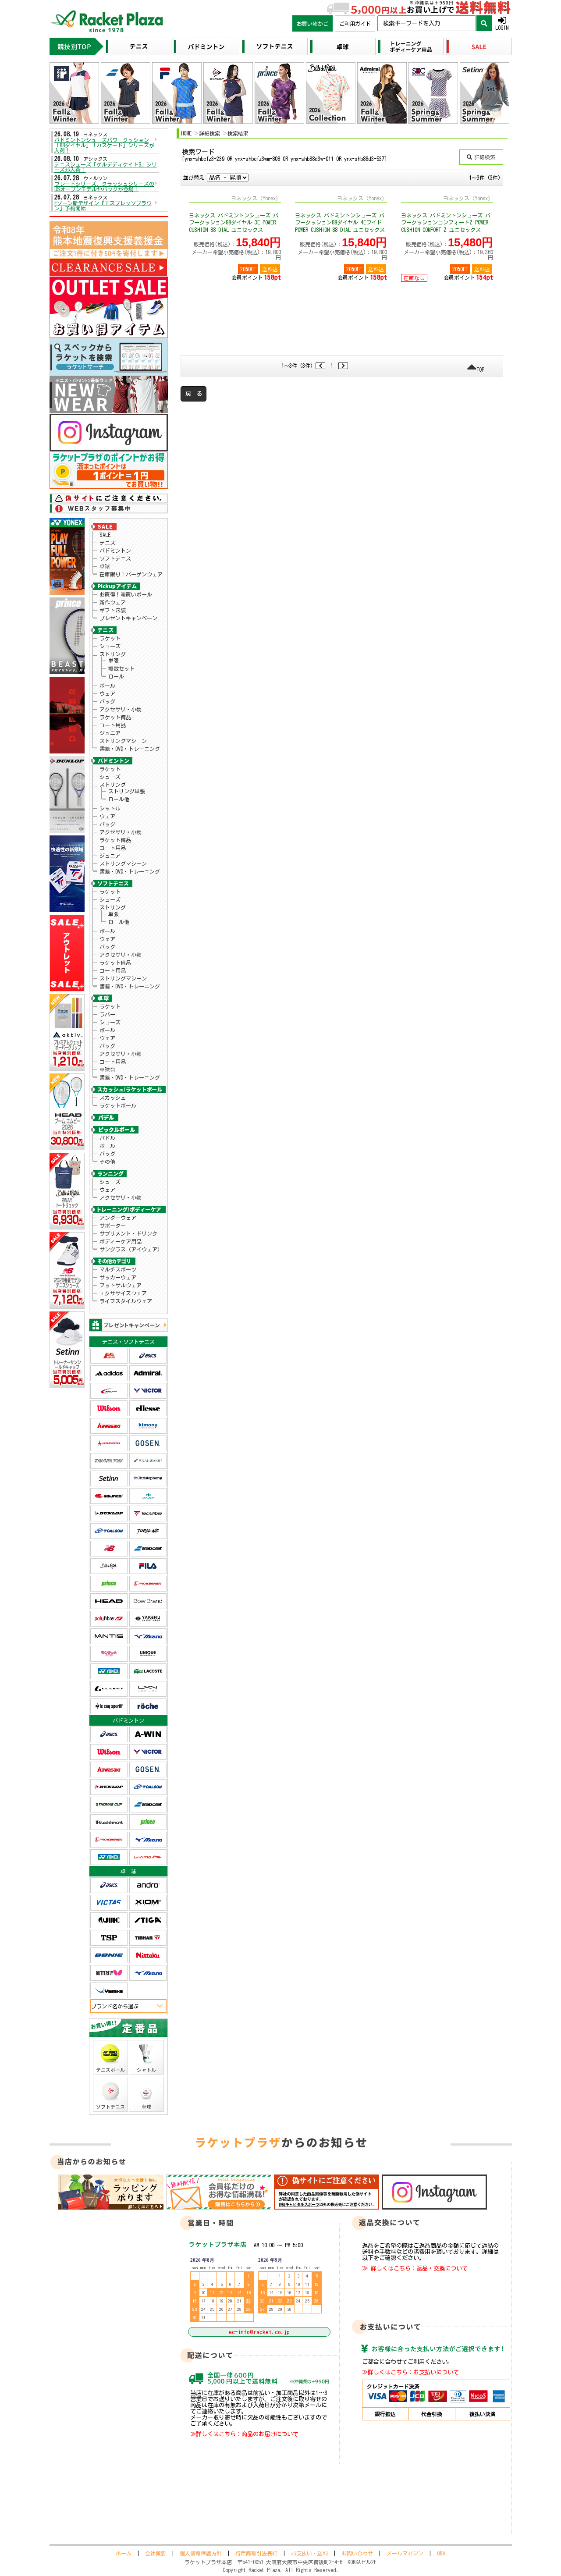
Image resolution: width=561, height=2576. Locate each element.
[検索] (484, 23)
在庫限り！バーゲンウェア (131, 574)
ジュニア (110, 733)
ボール (107, 686)
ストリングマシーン (123, 741)
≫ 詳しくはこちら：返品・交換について (415, 2268)
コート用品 (113, 725)
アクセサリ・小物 (121, 709)
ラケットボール (118, 1105)
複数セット (121, 668)
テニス (107, 543)
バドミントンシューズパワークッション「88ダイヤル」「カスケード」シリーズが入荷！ (104, 145)
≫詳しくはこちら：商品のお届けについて (244, 2434)
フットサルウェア (121, 1285)
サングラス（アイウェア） (131, 1249)
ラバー (107, 1014)
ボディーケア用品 (121, 1241)
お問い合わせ (357, 2553)
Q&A (441, 2553)
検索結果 (238, 133)
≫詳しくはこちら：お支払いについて (410, 2372)
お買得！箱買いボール (126, 594)
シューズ (110, 646)
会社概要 (156, 2553)
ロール (116, 676)
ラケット (110, 638)
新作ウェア (113, 602)
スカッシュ (113, 1098)
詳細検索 (209, 133)
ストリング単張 (127, 791)
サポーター (113, 1226)
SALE (105, 535)
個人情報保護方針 (201, 2553)
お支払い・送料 (309, 2553)
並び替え (194, 178)
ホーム (124, 2553)
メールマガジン (405, 2553)
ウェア (107, 693)
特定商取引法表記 (256, 2553)
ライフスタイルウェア (126, 1301)
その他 (107, 1162)
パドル (107, 1138)
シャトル (110, 808)
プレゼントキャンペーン (128, 618)
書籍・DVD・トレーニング (130, 749)
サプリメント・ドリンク (128, 1233)
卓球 (105, 566)
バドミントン (115, 551)
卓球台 (107, 1069)
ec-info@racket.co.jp (259, 2332)
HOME (186, 133)
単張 (114, 661)
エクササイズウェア (123, 1293)
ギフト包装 (113, 610)
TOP (480, 370)
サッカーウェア (118, 1277)
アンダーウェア (118, 1218)
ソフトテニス (115, 558)
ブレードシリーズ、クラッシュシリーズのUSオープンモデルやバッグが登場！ (104, 186)
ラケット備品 (115, 717)
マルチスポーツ (118, 1269)
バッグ (107, 701)
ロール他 (119, 799)
